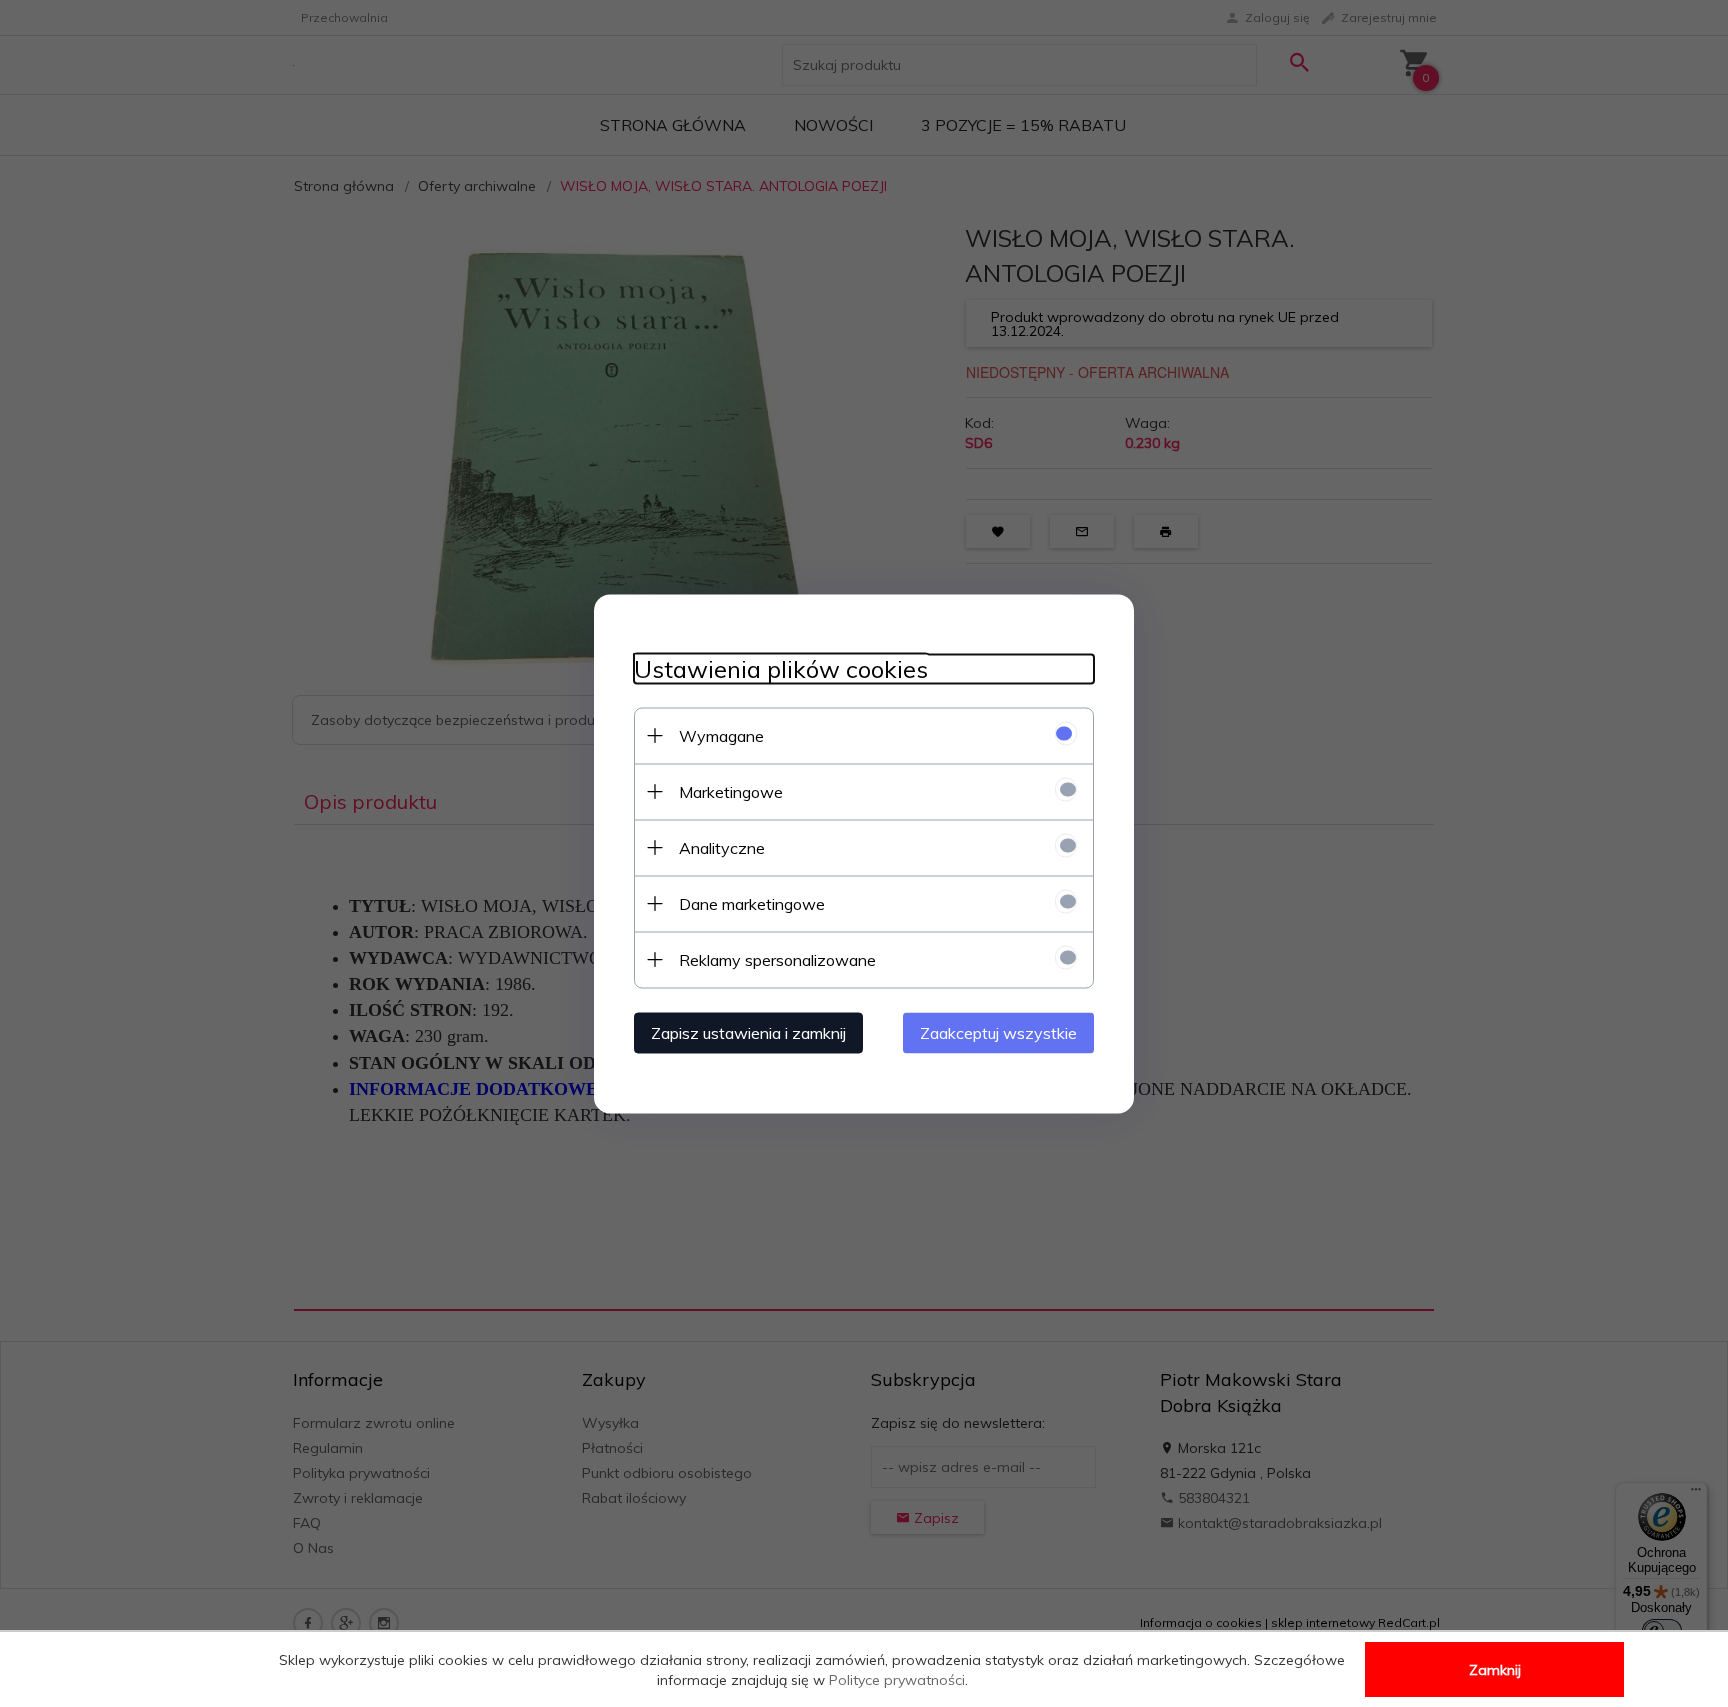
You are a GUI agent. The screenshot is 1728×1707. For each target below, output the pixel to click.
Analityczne (722, 847)
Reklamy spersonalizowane (777, 959)
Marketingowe (731, 791)
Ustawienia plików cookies (781, 668)
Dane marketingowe (752, 903)
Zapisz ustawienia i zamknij (748, 1032)
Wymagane (721, 735)
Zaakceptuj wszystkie (998, 1032)
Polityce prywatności (897, 1680)
